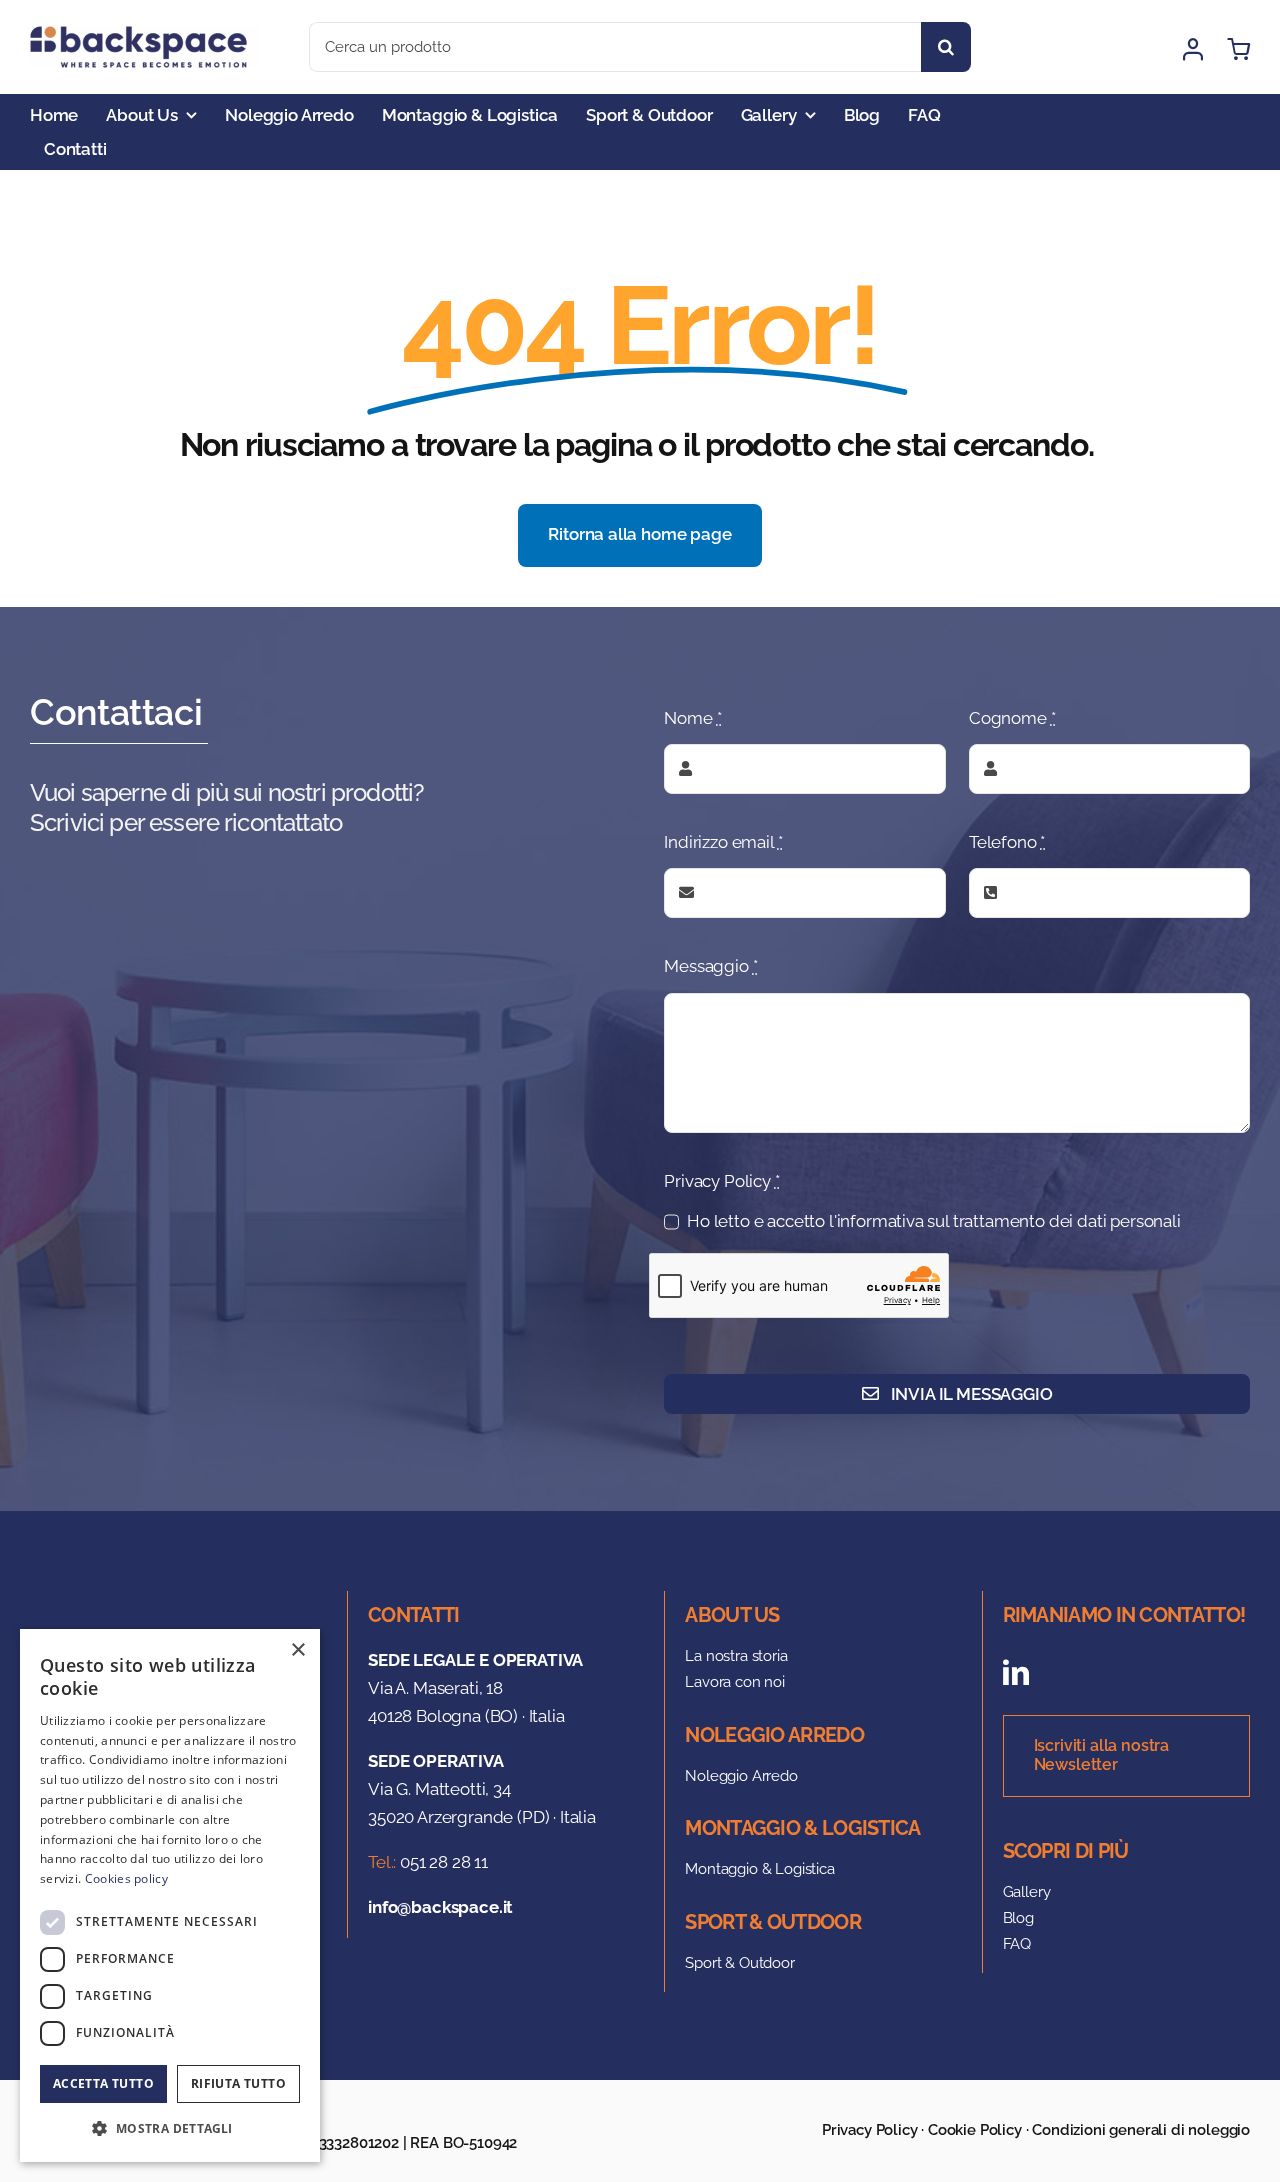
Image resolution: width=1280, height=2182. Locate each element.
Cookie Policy (975, 2130)
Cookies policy (126, 1878)
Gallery (1027, 1892)
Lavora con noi (735, 1682)
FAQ (1017, 1944)
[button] (170, 2129)
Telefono (1007, 842)
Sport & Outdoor (739, 1963)
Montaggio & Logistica (759, 1869)
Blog (1018, 1918)
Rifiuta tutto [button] (238, 2083)
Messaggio (710, 966)
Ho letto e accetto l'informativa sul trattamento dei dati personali (934, 1221)
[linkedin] (1016, 1672)
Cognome (1012, 718)
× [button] (297, 1650)
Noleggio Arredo (741, 1776)
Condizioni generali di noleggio (1141, 2130)
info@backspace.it (440, 1907)
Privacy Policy (721, 1181)
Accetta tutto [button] (103, 2083)
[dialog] (170, 1895)
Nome (692, 718)
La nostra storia (736, 1656)
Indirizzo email (723, 842)
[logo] (145, 34)
